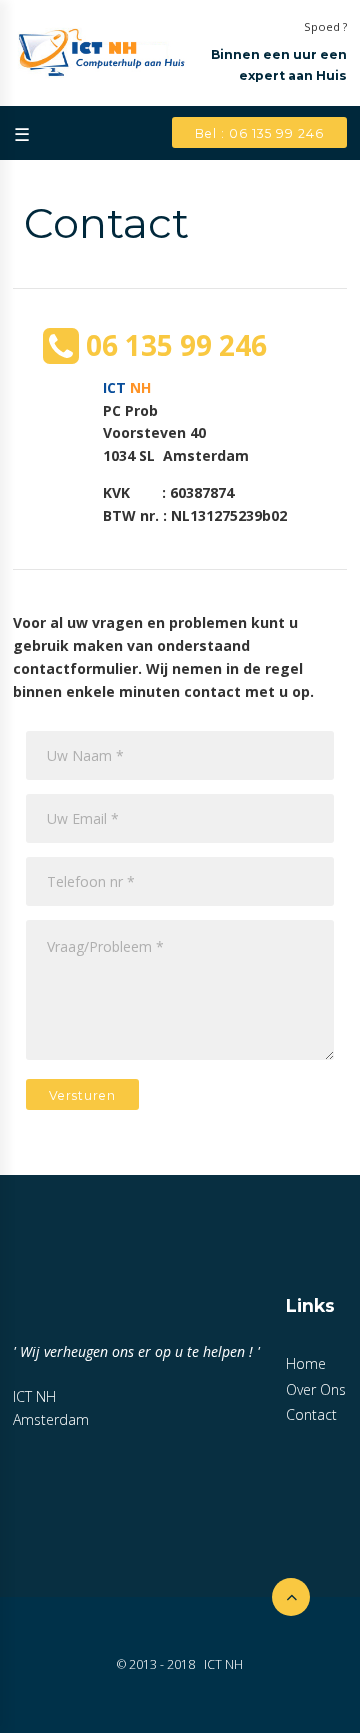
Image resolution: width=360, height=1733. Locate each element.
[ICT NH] (100, 53)
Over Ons (316, 1389)
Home (306, 1363)
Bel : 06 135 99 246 (259, 133)
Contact (311, 1414)
